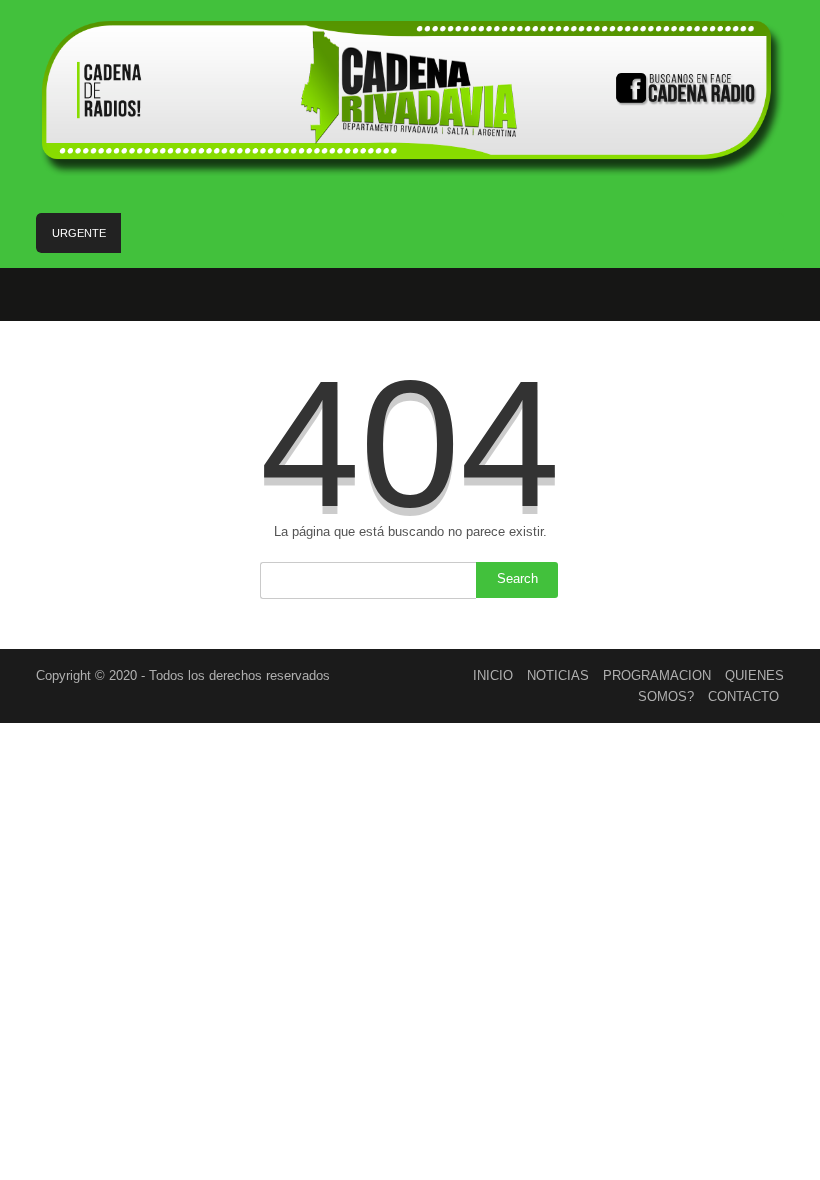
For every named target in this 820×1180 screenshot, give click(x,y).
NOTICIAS (558, 675)
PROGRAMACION (657, 675)
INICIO (493, 675)
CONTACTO (743, 696)
